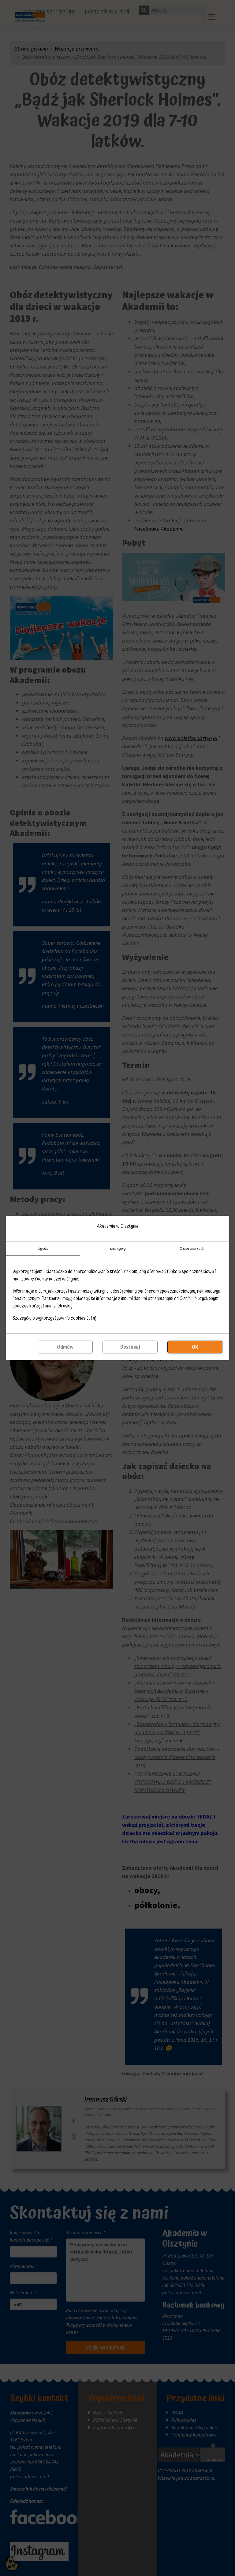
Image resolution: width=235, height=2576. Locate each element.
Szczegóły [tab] (117, 1249)
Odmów (65, 1347)
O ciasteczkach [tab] (192, 1249)
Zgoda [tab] (43, 1249)
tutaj (91, 1318)
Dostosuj (130, 1347)
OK (195, 1347)
